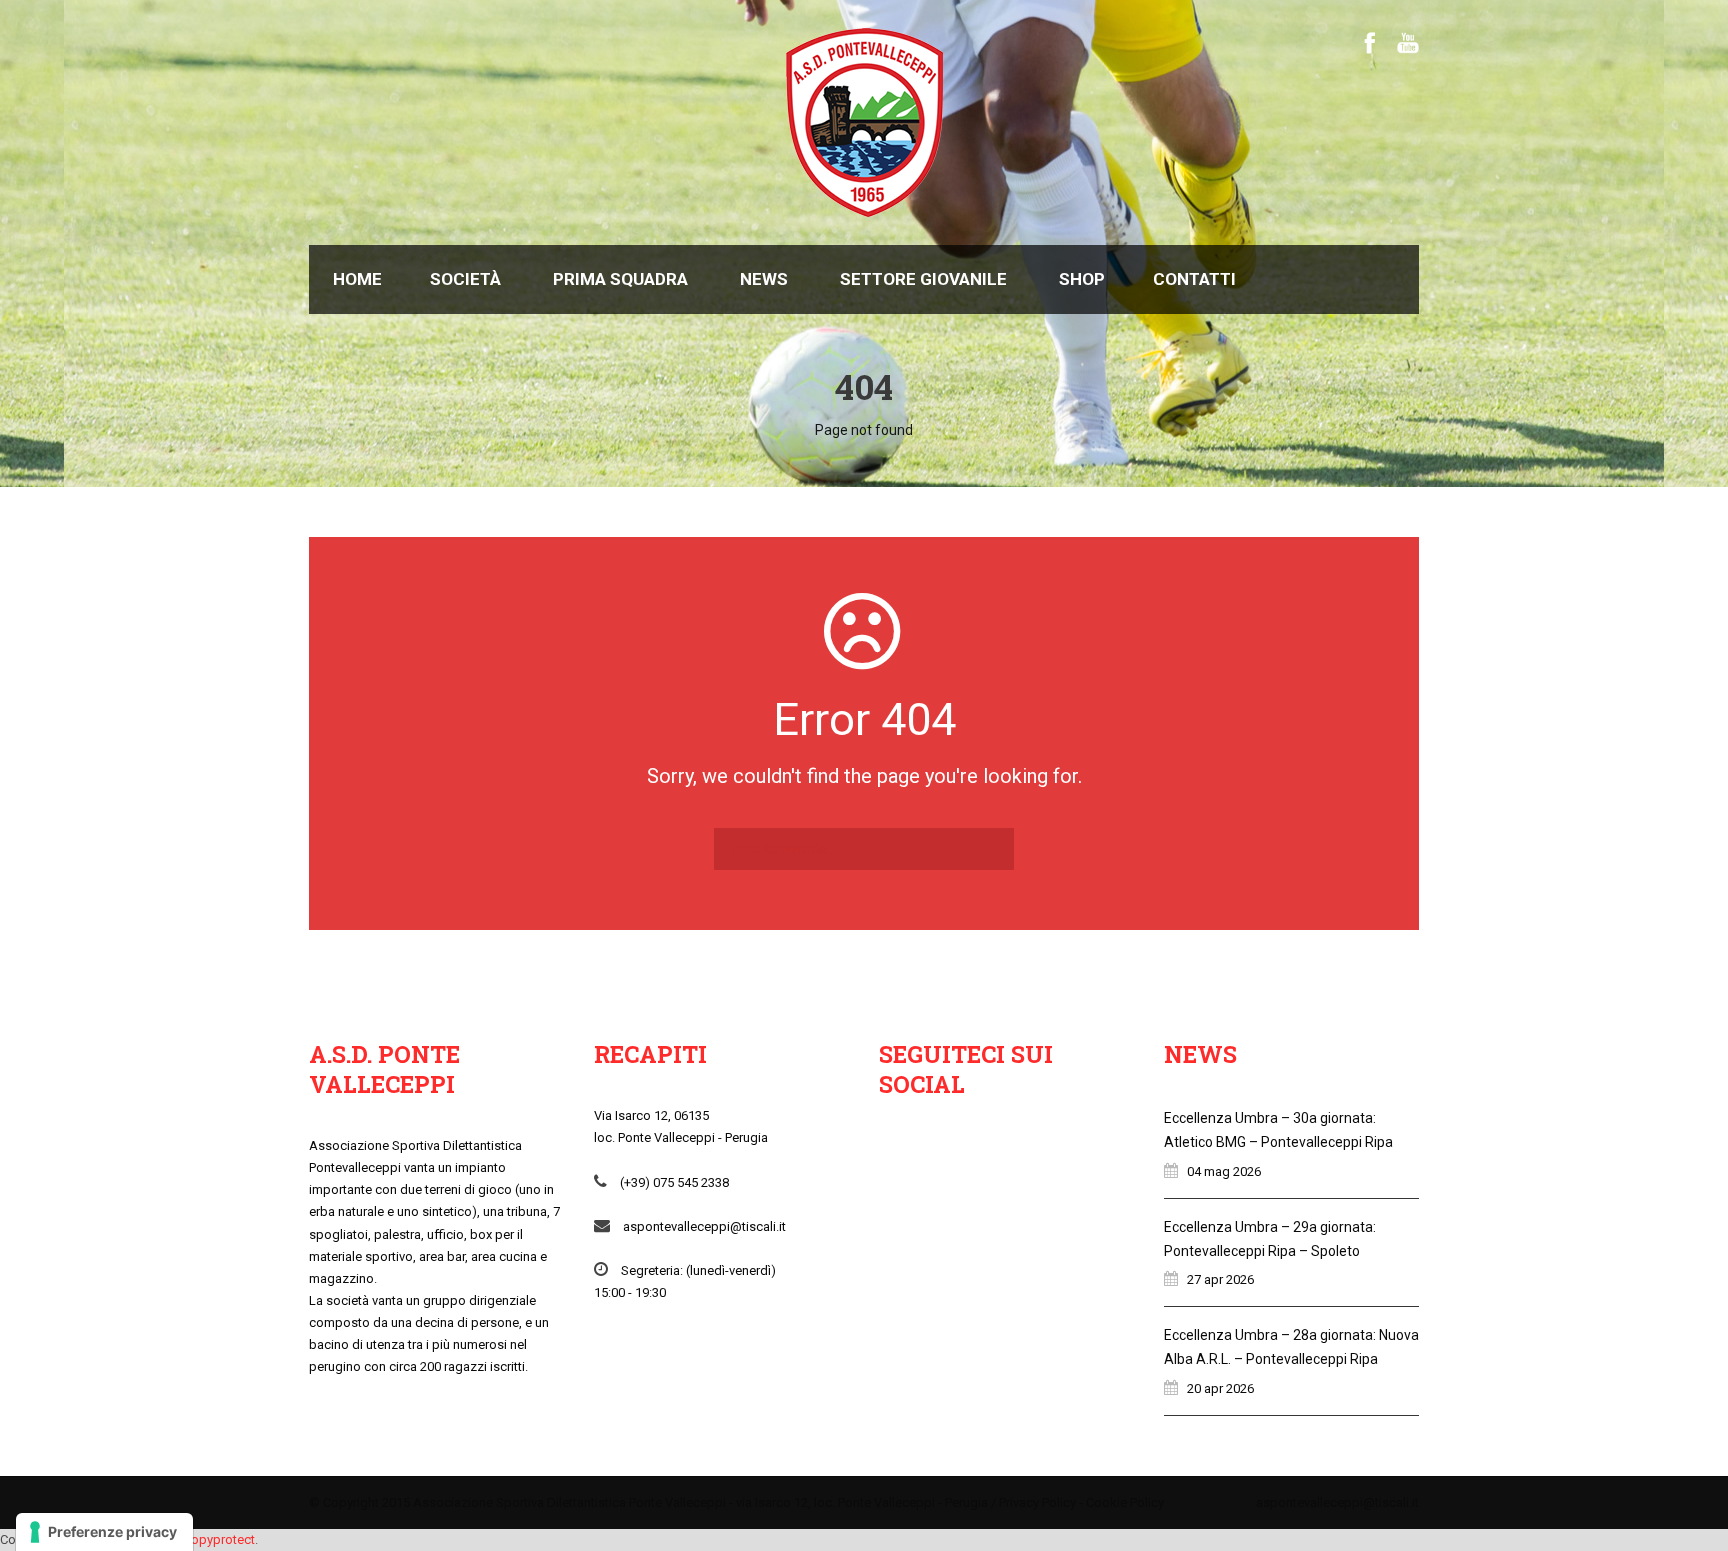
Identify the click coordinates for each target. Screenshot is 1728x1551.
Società (465, 279)
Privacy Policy (1037, 1502)
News (764, 279)
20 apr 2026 (1220, 1388)
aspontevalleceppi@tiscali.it (1337, 1502)
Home (357, 279)
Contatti (1194, 279)
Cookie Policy (1125, 1502)
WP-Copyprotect (207, 1539)
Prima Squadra (620, 279)
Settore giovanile (923, 279)
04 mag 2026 (1224, 1171)
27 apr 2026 (1220, 1279)
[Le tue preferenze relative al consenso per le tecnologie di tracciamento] (104, 1532)
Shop (1082, 279)
